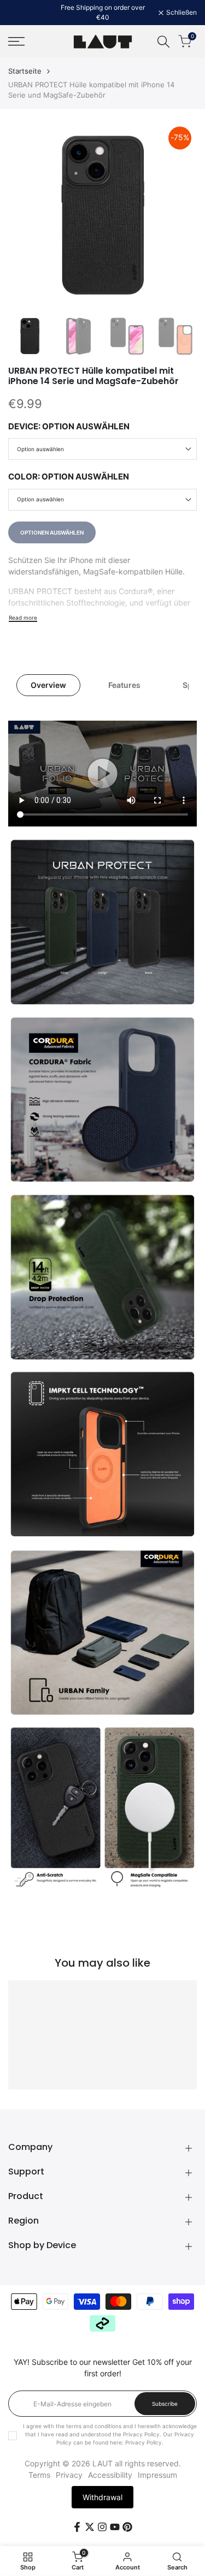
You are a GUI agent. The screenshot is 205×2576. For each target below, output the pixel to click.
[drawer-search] (163, 42)
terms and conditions (94, 2426)
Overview (48, 685)
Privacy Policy (143, 2442)
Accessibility (110, 2475)
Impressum (157, 2475)
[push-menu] (16, 41)
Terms (39, 2475)
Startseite (25, 71)
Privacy (69, 2475)
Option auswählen (40, 449)
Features (124, 685)
